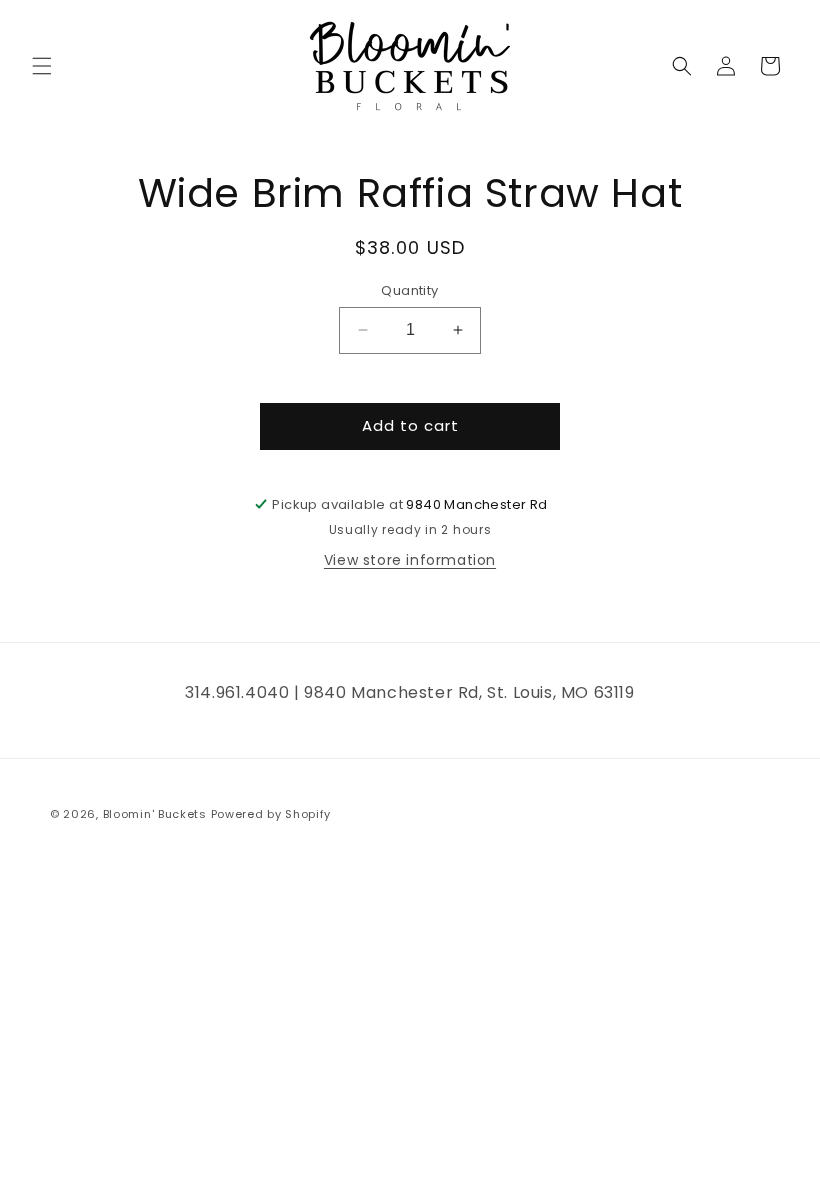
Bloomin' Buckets (155, 814)
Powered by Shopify (271, 814)
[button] (42, 66)
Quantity (409, 290)
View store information (410, 560)
